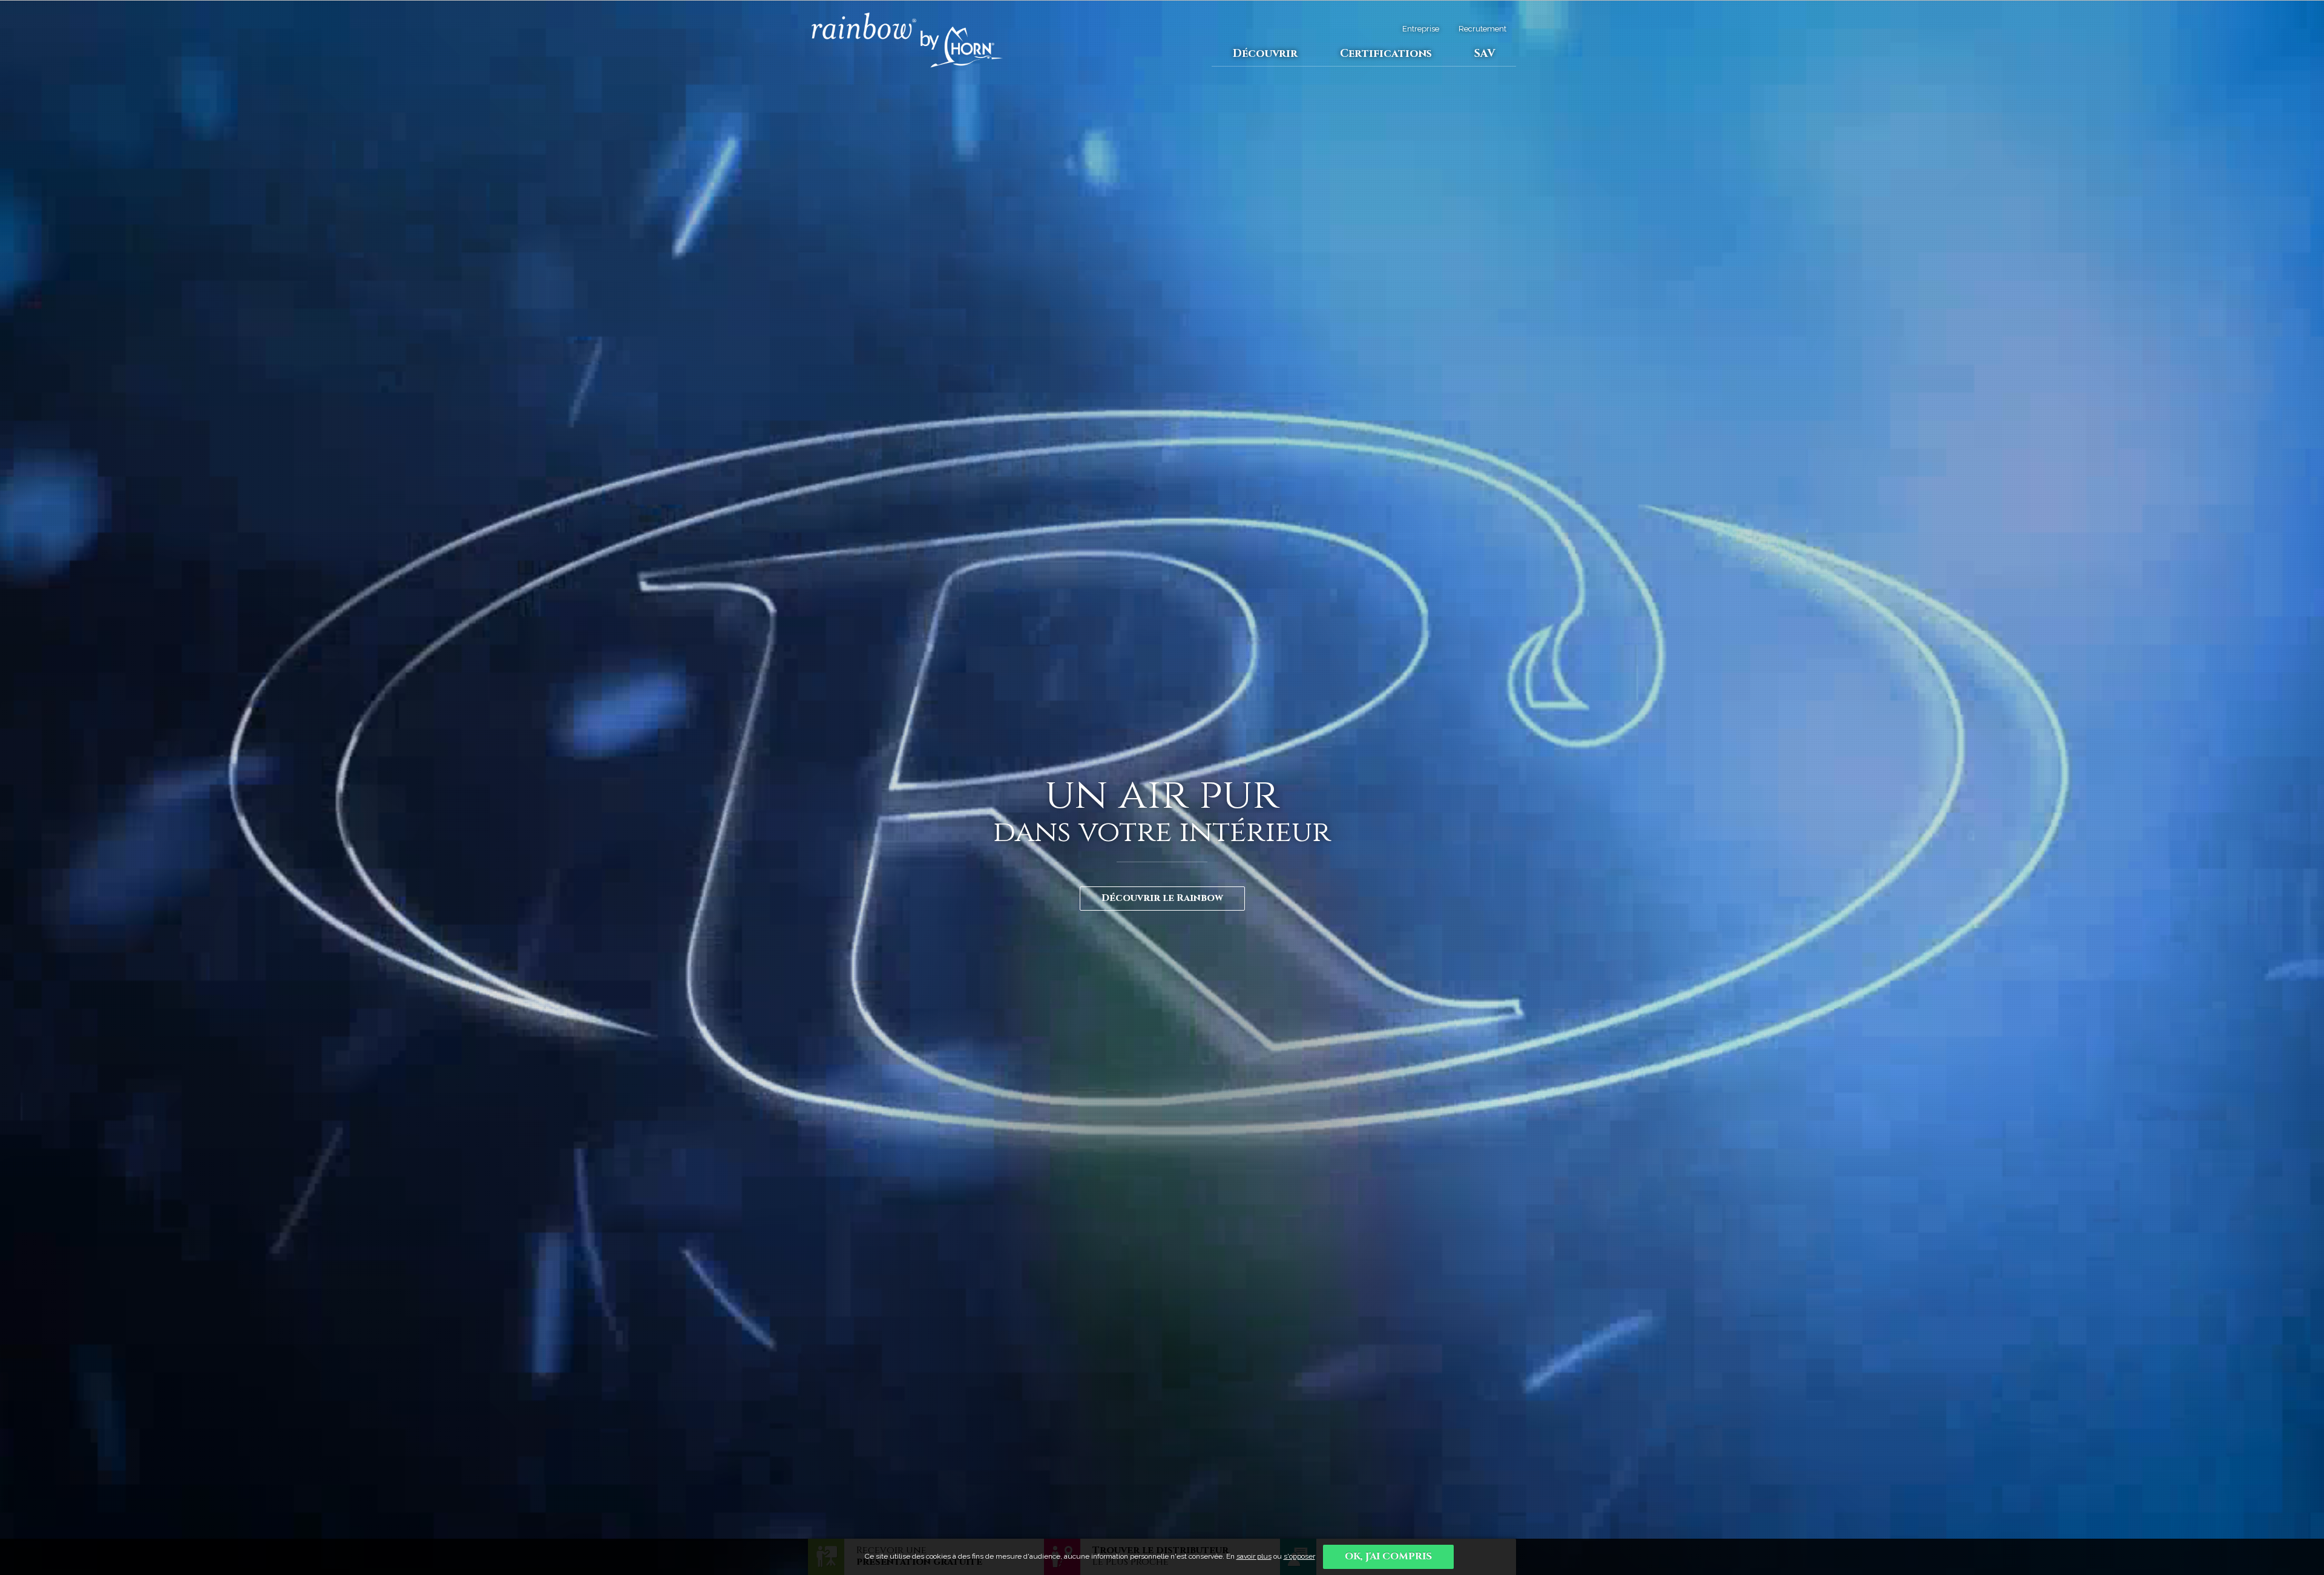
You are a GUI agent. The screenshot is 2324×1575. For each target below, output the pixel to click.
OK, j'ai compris (1388, 1556)
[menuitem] (1265, 54)
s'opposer (1299, 1556)
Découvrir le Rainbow (1162, 898)
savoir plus (1254, 1556)
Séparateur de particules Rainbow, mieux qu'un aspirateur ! (908, 83)
